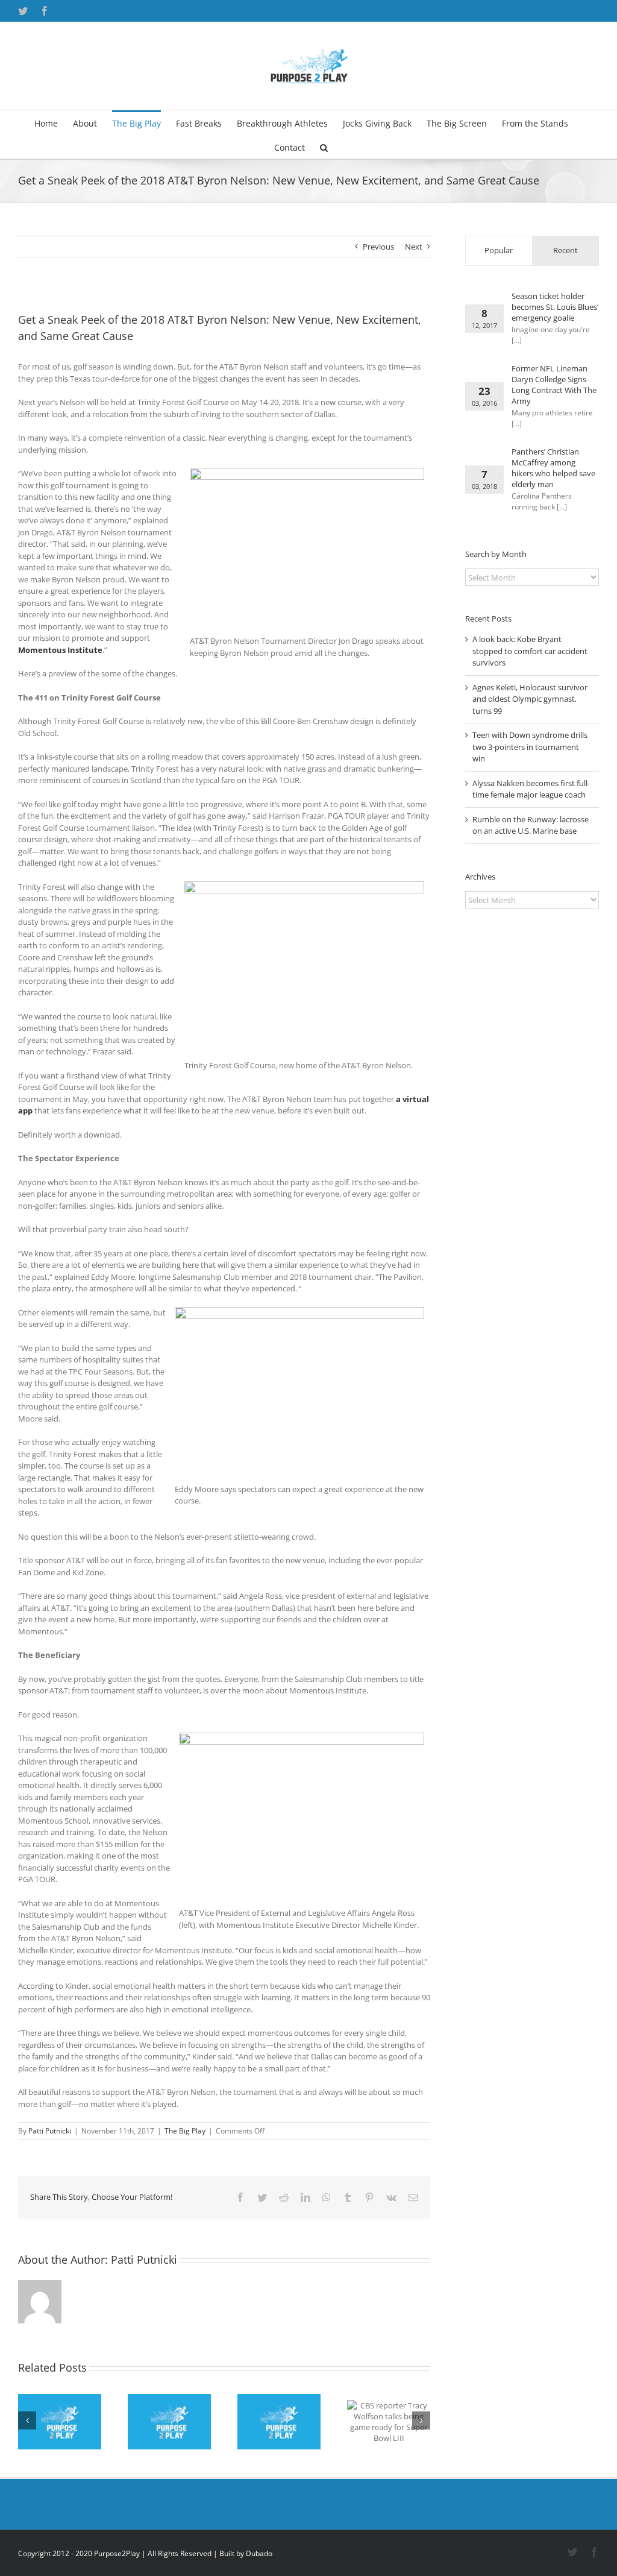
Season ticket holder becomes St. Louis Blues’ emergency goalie (555, 307)
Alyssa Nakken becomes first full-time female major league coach (531, 789)
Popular (499, 250)
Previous (378, 247)
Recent (565, 250)
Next (414, 247)
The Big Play (185, 2131)
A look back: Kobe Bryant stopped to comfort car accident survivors (530, 651)
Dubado (259, 2553)
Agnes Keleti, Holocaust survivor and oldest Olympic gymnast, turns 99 (530, 699)
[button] (324, 146)
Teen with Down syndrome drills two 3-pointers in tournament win (530, 747)
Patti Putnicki (50, 2131)
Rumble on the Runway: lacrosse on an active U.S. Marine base (531, 825)
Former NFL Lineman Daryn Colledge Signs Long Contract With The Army (554, 385)
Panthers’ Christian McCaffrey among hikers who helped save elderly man (553, 468)
